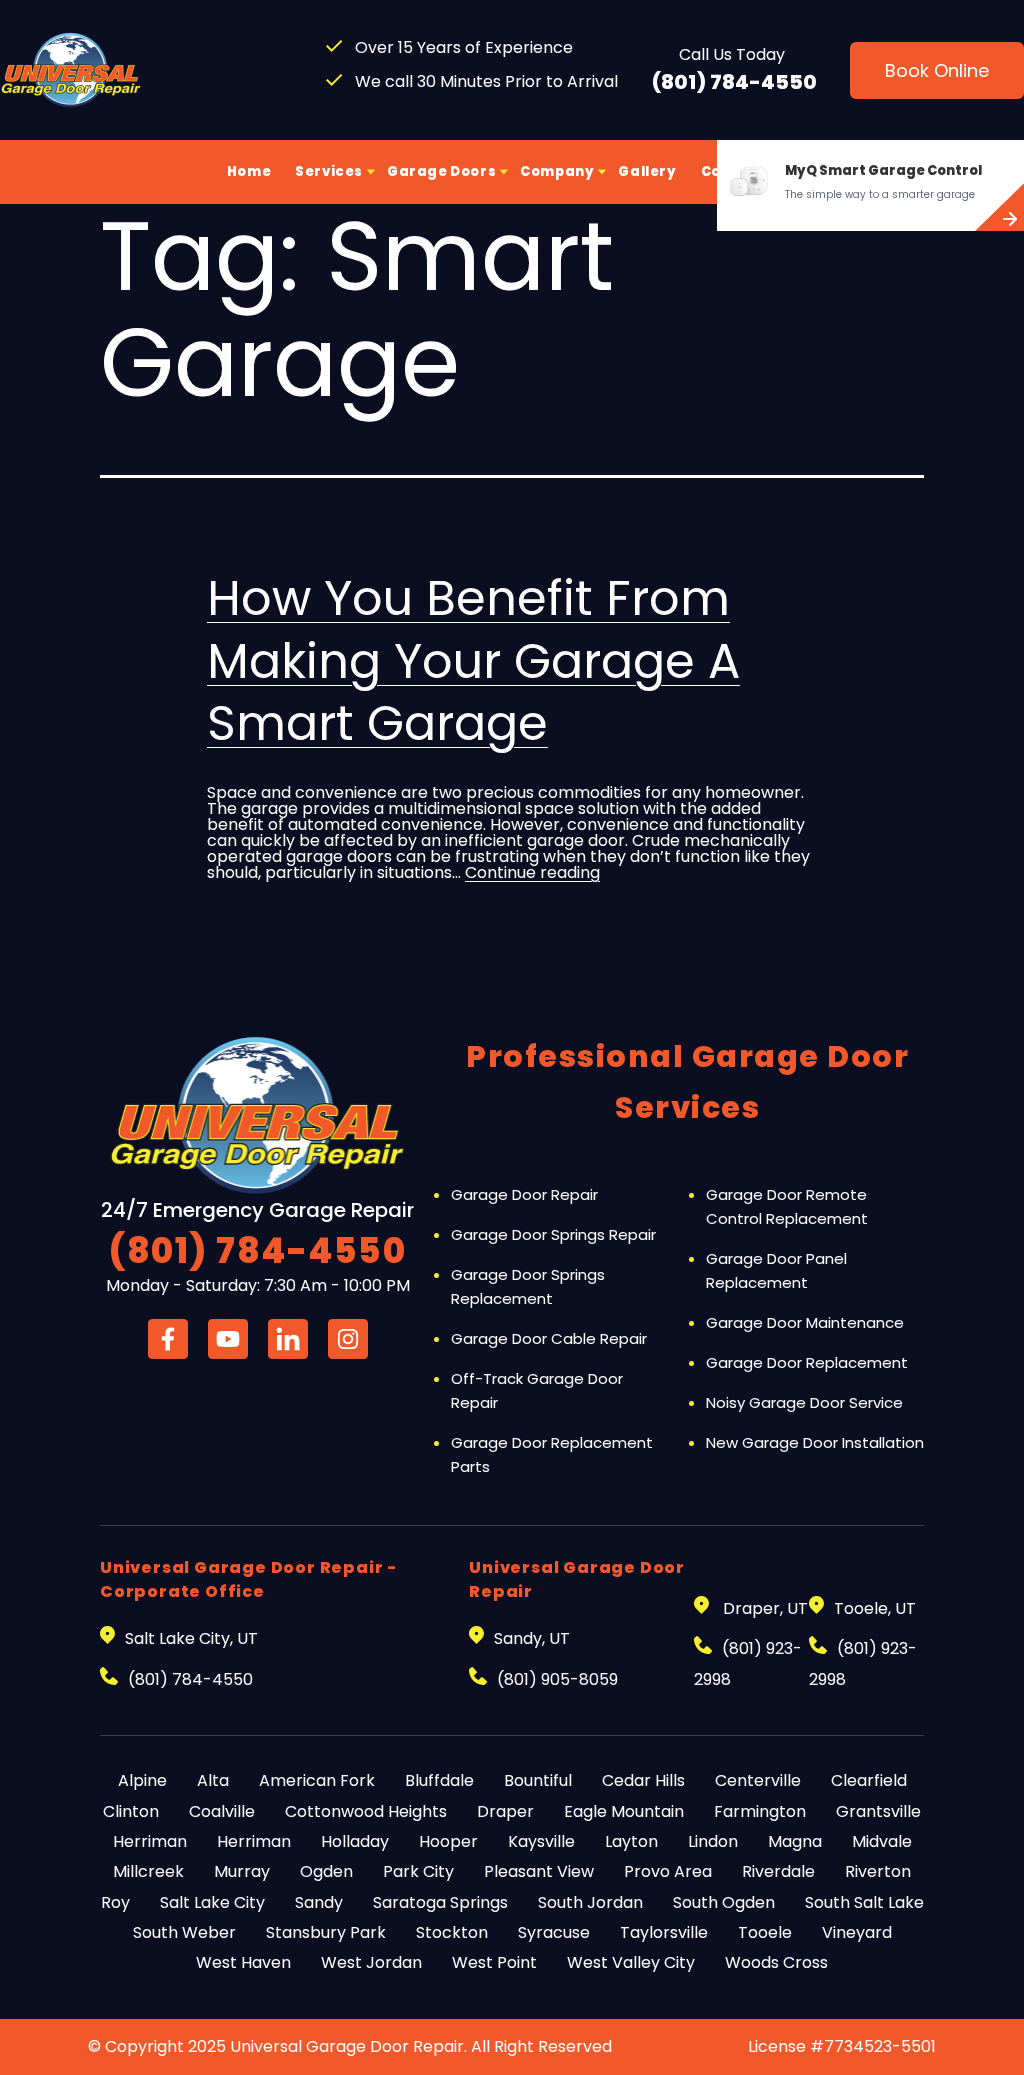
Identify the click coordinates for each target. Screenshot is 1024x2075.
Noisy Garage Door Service (804, 1402)
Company (557, 171)
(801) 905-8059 (557, 1679)
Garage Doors (441, 171)
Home (249, 171)
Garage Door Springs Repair (553, 1234)
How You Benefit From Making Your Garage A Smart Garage (473, 661)
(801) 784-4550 (734, 82)
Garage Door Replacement (807, 1362)
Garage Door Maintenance (805, 1322)
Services (329, 171)
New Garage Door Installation (815, 1442)
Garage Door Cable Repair (549, 1338)
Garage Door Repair (524, 1194)
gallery (647, 171)
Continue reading (532, 872)
